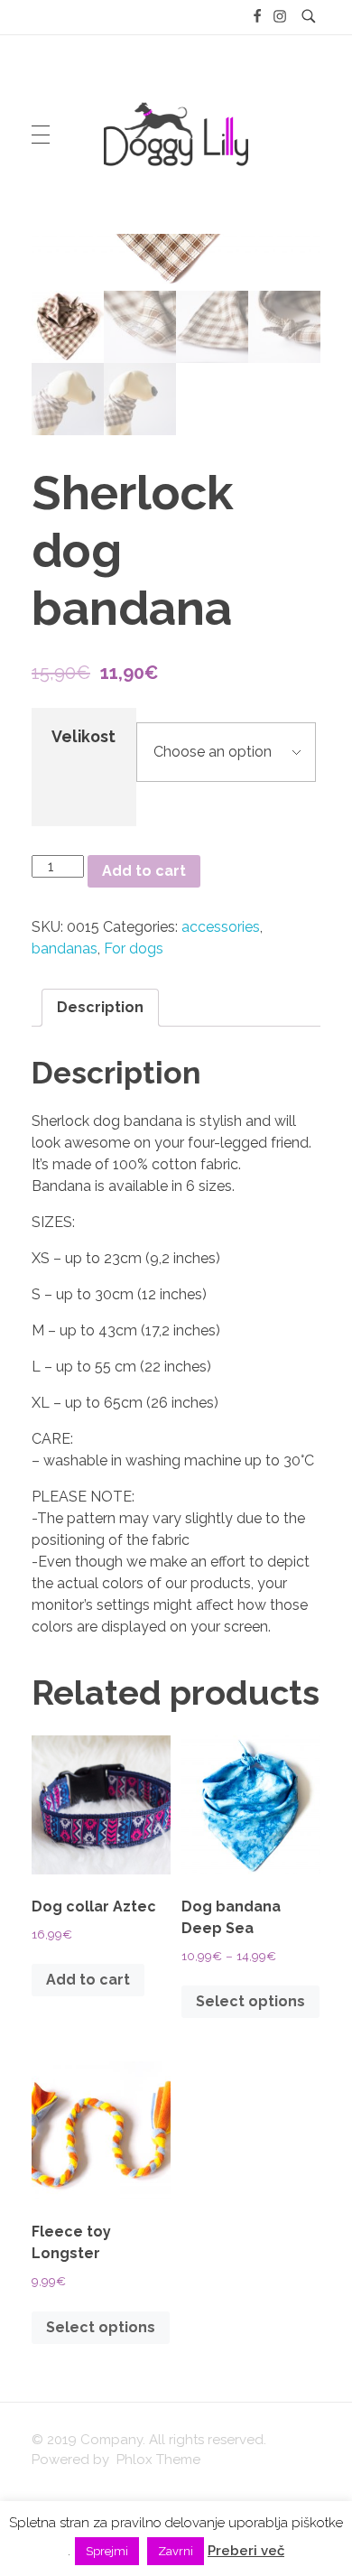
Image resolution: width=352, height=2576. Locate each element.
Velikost (83, 736)
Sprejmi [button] (107, 2551)
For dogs (134, 949)
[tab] (100, 1008)
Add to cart (144, 871)
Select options (250, 2001)
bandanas (65, 949)
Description (100, 1007)
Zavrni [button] (176, 2551)
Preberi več (246, 2551)
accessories (221, 927)
